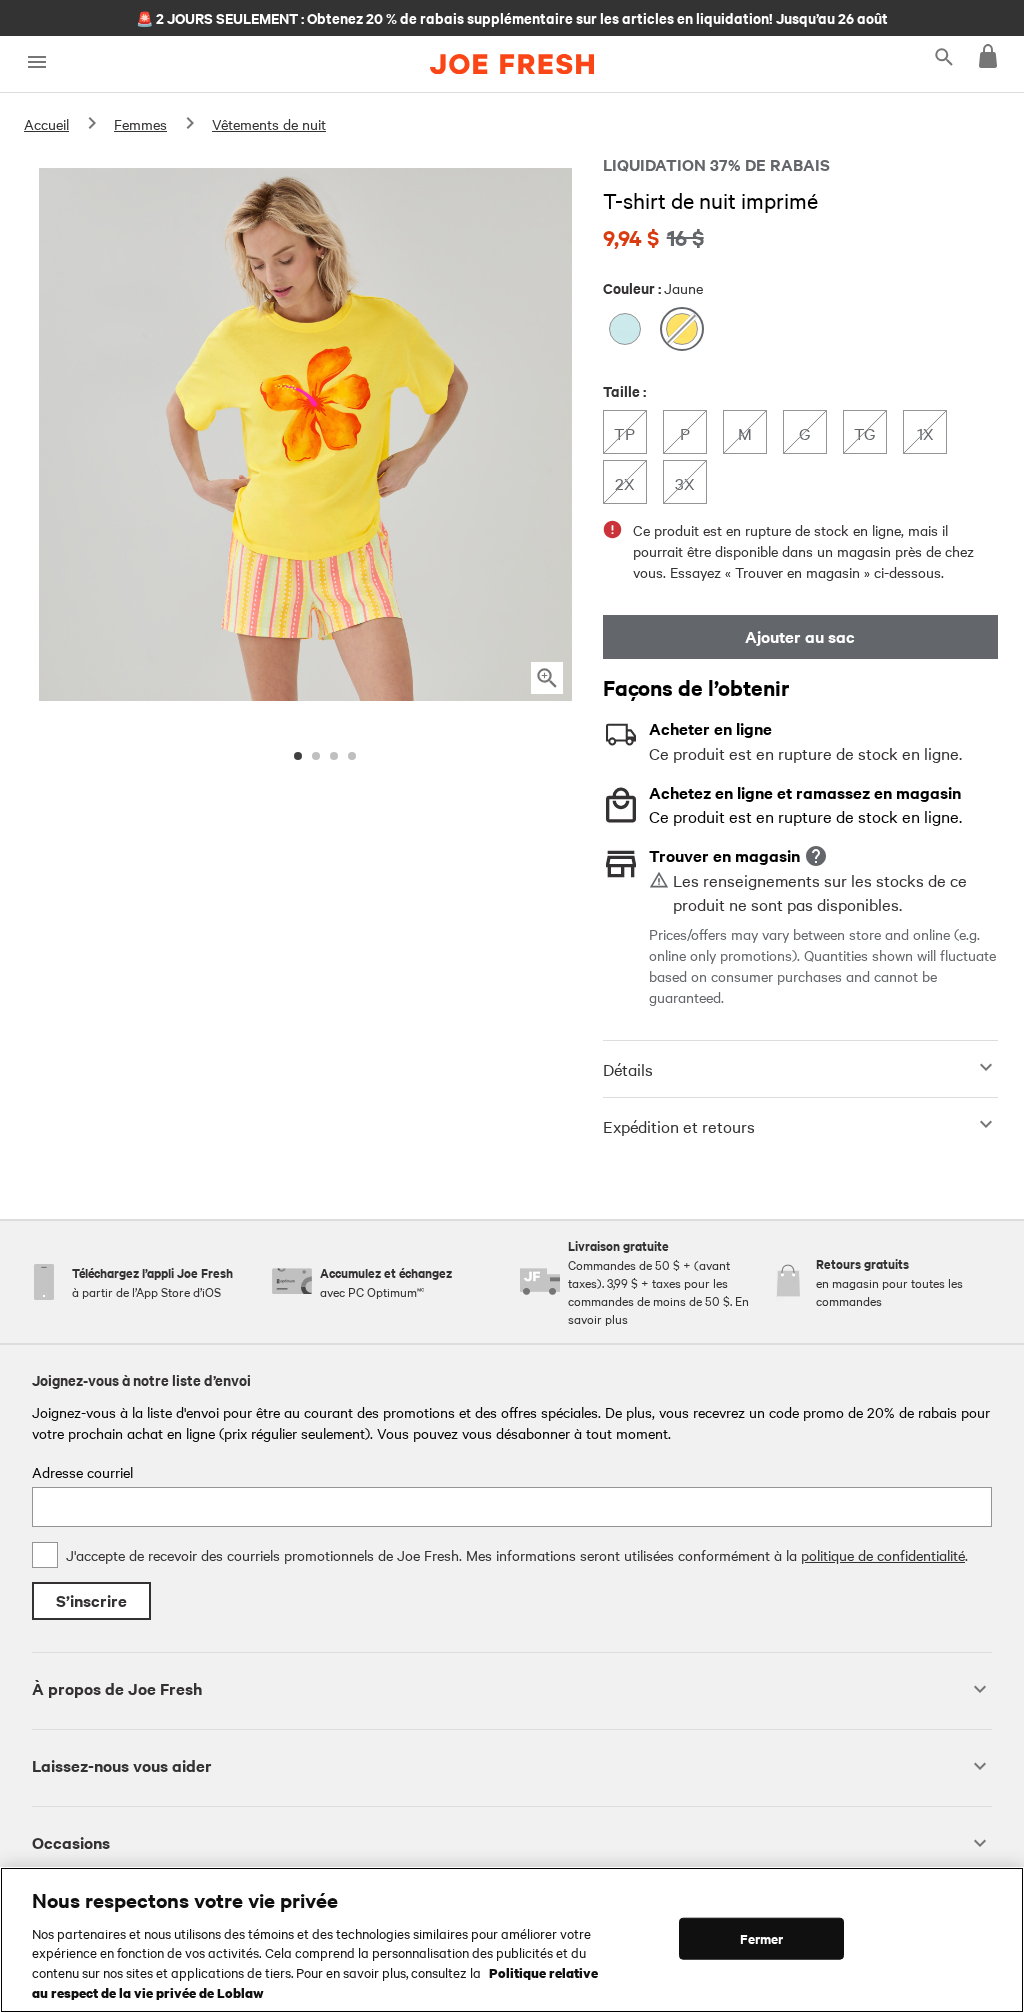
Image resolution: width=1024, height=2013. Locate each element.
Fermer (762, 1938)
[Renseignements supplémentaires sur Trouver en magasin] (816, 856)
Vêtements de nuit (269, 124)
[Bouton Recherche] (944, 56)
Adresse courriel (82, 1472)
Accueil (46, 124)
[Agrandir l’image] (547, 678)
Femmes (140, 124)
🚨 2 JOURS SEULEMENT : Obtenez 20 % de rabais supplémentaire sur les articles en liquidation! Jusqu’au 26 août (512, 17)
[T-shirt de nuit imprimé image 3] (334, 756)
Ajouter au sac (800, 636)
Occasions (71, 1842)
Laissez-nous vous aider (122, 1765)
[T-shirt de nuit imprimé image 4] (352, 756)
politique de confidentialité (883, 1555)
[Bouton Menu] (36, 62)
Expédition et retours (679, 1126)
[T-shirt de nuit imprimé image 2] (316, 756)
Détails (628, 1069)
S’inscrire (91, 1600)
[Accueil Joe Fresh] (512, 64)
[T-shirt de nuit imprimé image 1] (298, 756)
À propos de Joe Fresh (117, 1688)
